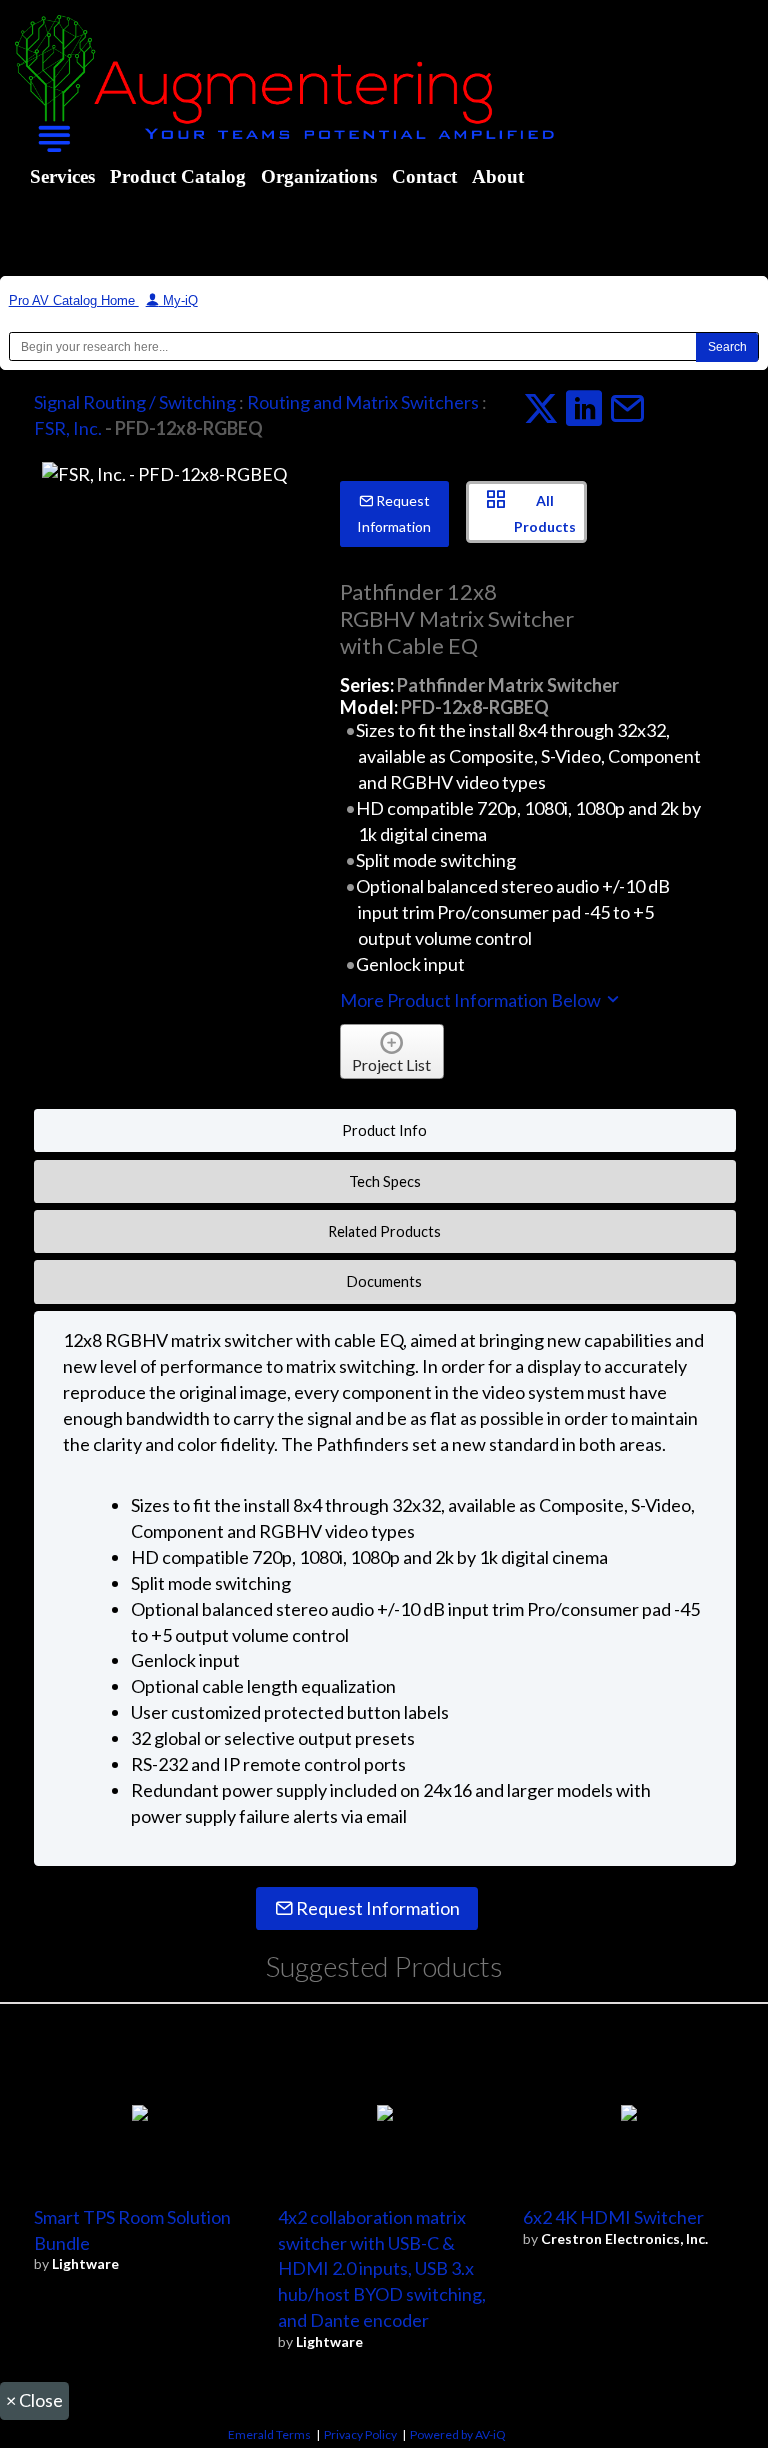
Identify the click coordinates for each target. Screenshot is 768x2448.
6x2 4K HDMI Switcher (613, 2217)
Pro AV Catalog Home (74, 300)
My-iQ (178, 300)
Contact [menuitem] (424, 176)
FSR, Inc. (68, 428)
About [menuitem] (498, 176)
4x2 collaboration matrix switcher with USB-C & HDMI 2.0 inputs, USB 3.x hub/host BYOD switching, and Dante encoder (382, 2269)
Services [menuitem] (62, 176)
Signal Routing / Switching (135, 402)
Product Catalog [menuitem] (178, 176)
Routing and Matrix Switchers (363, 402)
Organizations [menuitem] (319, 176)
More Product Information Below (472, 1000)
